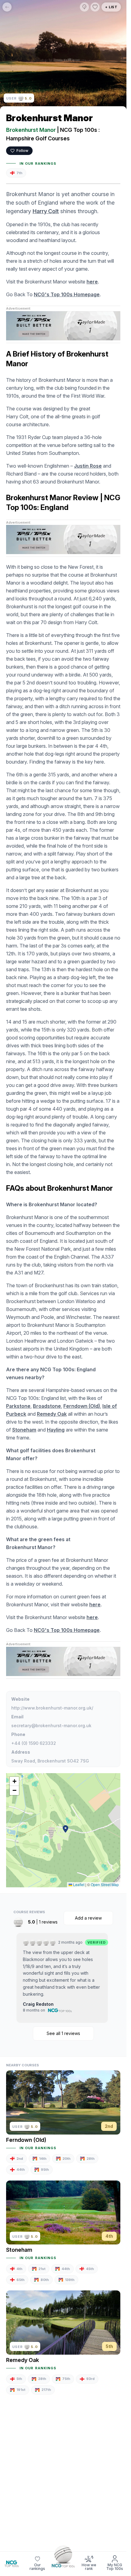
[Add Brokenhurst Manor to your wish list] (95, 7)
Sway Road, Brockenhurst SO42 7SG (50, 1761)
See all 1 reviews (63, 2033)
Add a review (88, 1918)
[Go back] (7, 7)
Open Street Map (105, 1884)
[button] (65, 1829)
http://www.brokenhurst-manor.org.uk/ (52, 1708)
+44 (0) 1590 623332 (34, 1743)
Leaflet (78, 1884)
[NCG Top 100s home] (12, 2564)
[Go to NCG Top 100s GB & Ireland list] (63, 2556)
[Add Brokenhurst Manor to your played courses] (84, 7)
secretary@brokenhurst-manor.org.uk (51, 1726)
